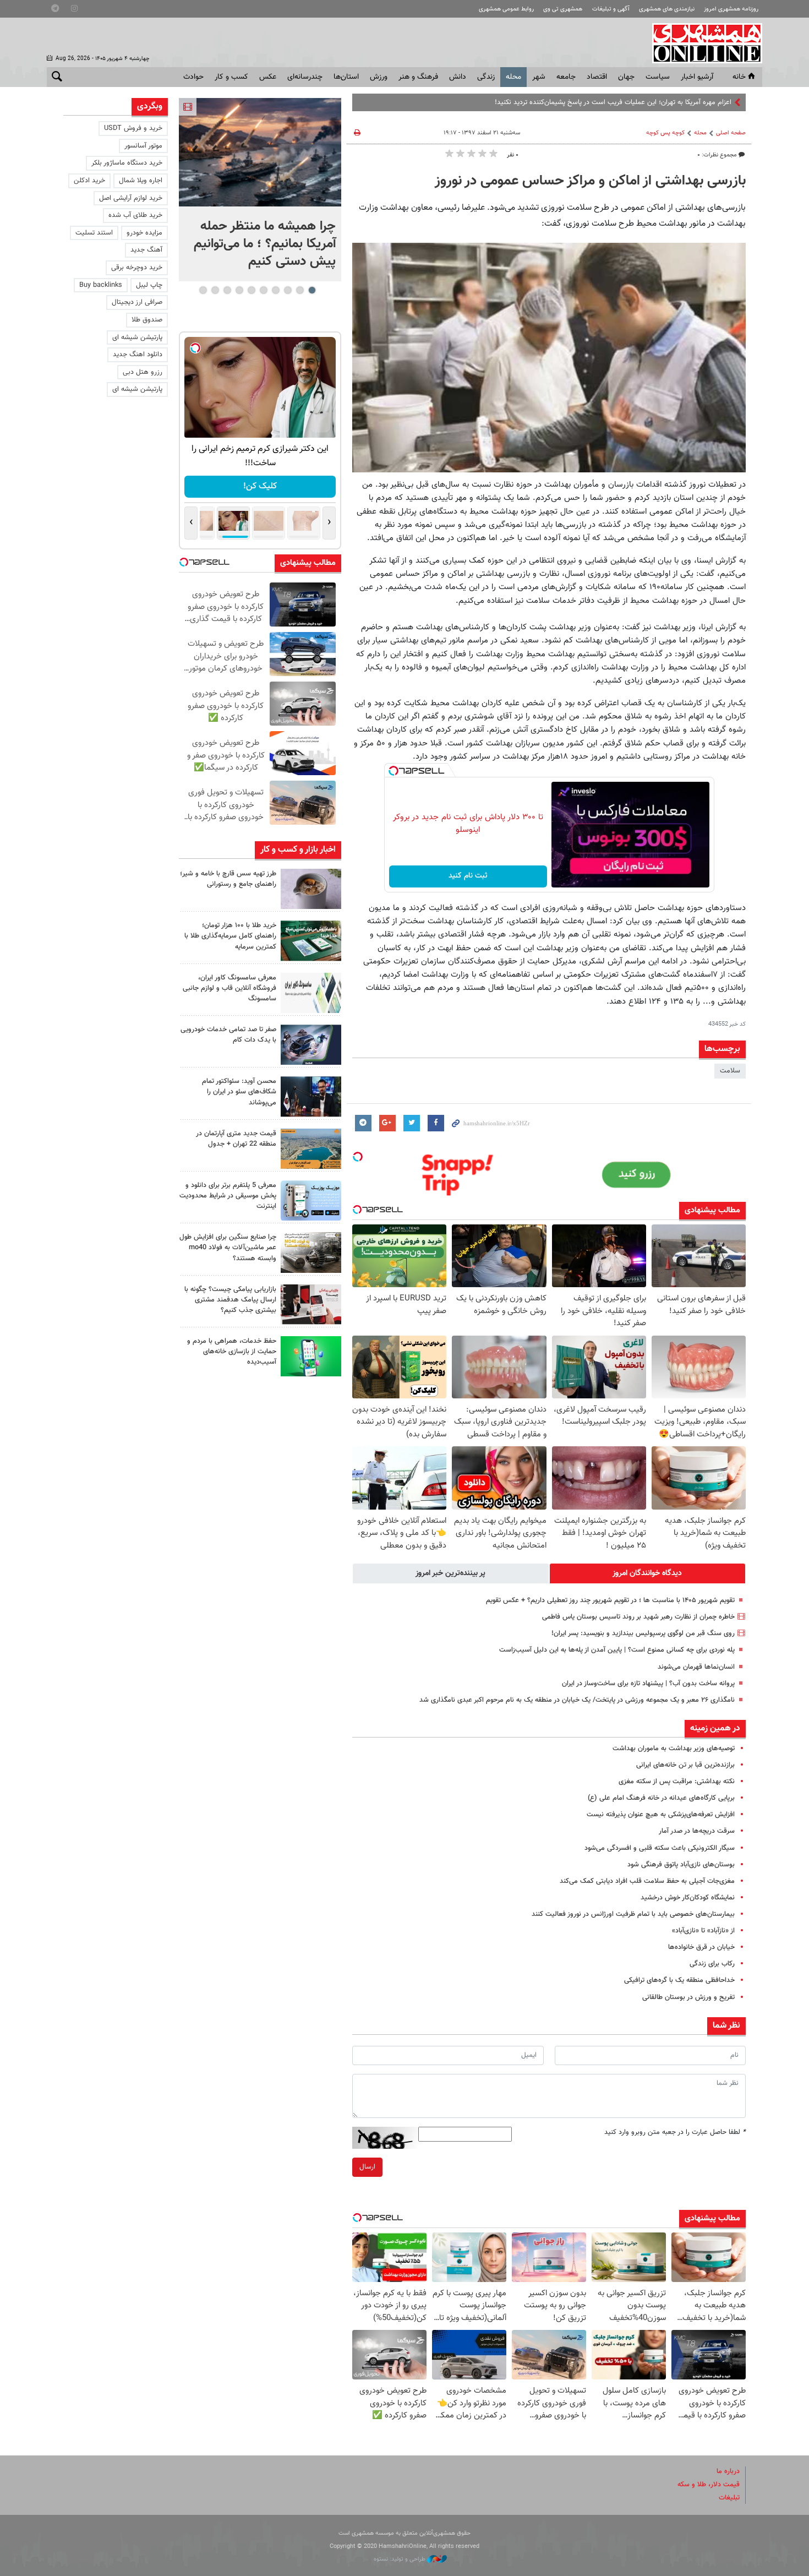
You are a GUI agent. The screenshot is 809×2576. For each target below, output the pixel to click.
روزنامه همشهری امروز (731, 9)
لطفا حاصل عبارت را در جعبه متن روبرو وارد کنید (675, 2132)
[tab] (648, 1573)
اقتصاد (597, 77)
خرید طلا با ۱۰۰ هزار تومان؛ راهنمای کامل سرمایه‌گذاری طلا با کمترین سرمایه (230, 936)
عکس (268, 77)
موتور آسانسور (143, 146)
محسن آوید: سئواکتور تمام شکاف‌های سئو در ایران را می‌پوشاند (239, 1092)
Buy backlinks (101, 285)
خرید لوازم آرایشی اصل (131, 198)
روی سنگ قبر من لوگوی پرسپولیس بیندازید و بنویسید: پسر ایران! (643, 1633)
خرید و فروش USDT (133, 128)
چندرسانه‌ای (305, 77)
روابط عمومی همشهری (506, 9)
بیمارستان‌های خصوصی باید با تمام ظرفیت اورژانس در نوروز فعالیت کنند (633, 1914)
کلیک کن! (260, 486)
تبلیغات (729, 2498)
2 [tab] (300, 290)
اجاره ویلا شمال (141, 181)
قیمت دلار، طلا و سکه (709, 2485)
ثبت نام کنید (468, 876)
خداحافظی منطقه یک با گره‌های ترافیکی (679, 1980)
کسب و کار (231, 77)
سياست (658, 77)
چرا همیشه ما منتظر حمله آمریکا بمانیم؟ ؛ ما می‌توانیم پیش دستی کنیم (265, 244)
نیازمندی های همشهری (667, 9)
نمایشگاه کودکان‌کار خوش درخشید (688, 1898)
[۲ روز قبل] (311, 1096)
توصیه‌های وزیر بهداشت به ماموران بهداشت (674, 1749)
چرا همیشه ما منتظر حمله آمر (690, 102)
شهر (539, 77)
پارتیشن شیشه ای (137, 337)
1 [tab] (312, 290)
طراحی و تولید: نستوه (400, 2559)
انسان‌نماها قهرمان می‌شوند (696, 1667)
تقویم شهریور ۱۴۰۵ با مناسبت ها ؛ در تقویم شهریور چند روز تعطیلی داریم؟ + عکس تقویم (610, 1600)
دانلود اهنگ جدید (138, 355)
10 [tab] (203, 290)
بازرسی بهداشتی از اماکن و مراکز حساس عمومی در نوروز (590, 181)
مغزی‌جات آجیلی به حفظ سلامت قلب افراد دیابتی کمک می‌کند (647, 1881)
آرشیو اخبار (697, 77)
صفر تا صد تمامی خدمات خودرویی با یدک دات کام (228, 1035)
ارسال (367, 2167)
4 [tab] (275, 290)
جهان (626, 77)
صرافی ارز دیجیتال (137, 302)
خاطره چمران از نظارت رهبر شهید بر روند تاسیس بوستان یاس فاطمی (638, 1617)
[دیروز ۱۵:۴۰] (311, 889)
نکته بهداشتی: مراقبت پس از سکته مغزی (677, 1782)
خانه (739, 77)
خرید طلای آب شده (135, 215)
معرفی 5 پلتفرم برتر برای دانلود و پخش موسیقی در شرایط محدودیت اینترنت (228, 1196)
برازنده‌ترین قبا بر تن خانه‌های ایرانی (685, 1765)
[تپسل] (393, 771)
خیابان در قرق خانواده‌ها (701, 1947)
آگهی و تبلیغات (611, 9)
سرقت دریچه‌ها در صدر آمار (697, 1831)
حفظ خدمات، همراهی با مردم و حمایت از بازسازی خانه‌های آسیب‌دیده (232, 1352)
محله (513, 77)
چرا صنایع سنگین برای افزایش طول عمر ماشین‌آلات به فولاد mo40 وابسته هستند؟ (228, 1248)
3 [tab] (288, 290)
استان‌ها (346, 77)
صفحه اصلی (731, 133)
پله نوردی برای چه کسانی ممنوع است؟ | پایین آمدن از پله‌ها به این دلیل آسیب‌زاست (617, 1650)
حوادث (193, 77)
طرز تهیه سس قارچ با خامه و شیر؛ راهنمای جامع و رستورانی (228, 879)
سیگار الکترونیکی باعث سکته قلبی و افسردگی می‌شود (660, 1848)
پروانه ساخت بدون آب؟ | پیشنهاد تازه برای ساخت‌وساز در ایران (648, 1684)
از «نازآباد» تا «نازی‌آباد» (703, 1931)
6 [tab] (251, 290)
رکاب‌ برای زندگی (712, 1964)
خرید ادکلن (89, 181)
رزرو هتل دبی (143, 372)
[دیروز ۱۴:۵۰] (311, 941)
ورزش (379, 77)
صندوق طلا (147, 320)
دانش (458, 77)
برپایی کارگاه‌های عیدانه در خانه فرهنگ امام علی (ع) (661, 1798)
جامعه (566, 77)
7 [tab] (239, 290)
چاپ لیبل (149, 285)
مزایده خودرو (144, 233)
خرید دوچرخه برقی (137, 268)
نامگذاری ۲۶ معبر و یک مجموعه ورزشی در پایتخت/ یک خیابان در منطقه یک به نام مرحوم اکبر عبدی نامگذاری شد (577, 1700)
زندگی (486, 77)
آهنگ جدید (146, 250)
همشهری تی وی (563, 9)
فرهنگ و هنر (418, 77)
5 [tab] (263, 290)
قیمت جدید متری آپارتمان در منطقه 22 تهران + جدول (236, 1139)
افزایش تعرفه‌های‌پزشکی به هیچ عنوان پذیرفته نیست (661, 1815)
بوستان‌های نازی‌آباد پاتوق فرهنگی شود (681, 1865)
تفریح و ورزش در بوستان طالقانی (688, 1997)
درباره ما (728, 2471)
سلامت (730, 1071)
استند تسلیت (94, 233)
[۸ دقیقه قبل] (260, 152)
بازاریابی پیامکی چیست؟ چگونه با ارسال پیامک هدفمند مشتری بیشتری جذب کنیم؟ (230, 1300)
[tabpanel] (260, 190)
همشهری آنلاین (702, 43)
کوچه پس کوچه (665, 133)
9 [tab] (215, 290)
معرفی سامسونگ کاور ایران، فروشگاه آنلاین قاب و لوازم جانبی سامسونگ (229, 988)
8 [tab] (227, 290)
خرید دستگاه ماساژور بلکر (127, 163)
